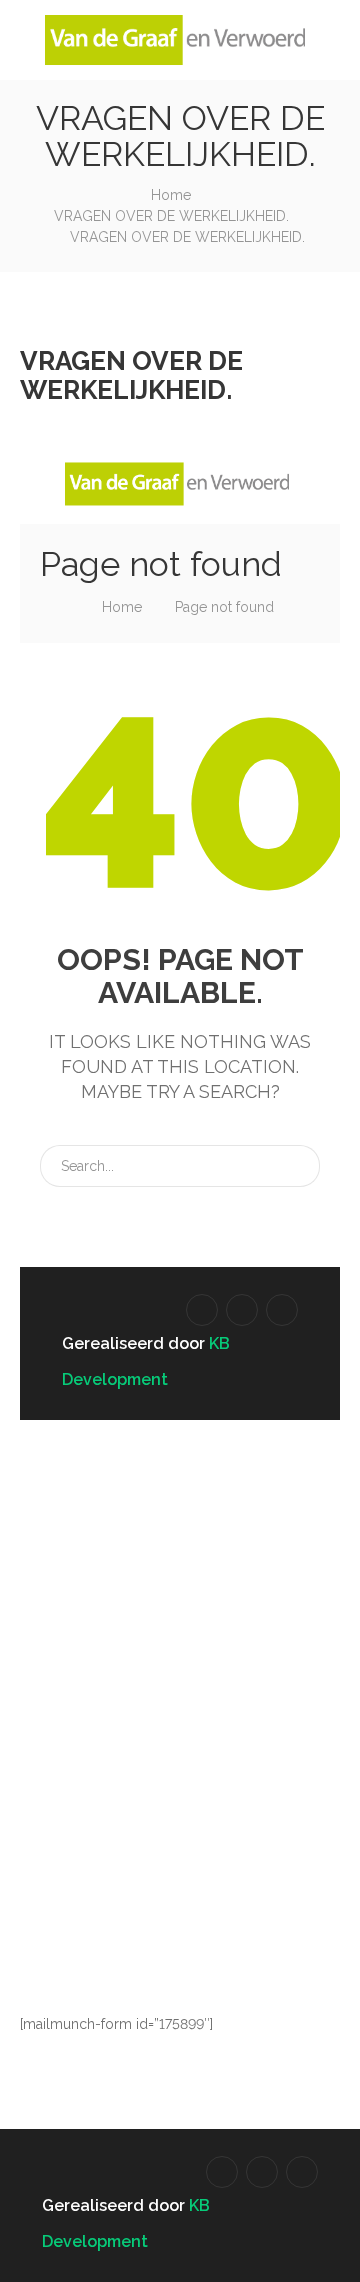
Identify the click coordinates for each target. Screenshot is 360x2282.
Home (171, 195)
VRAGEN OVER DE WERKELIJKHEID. (171, 216)
